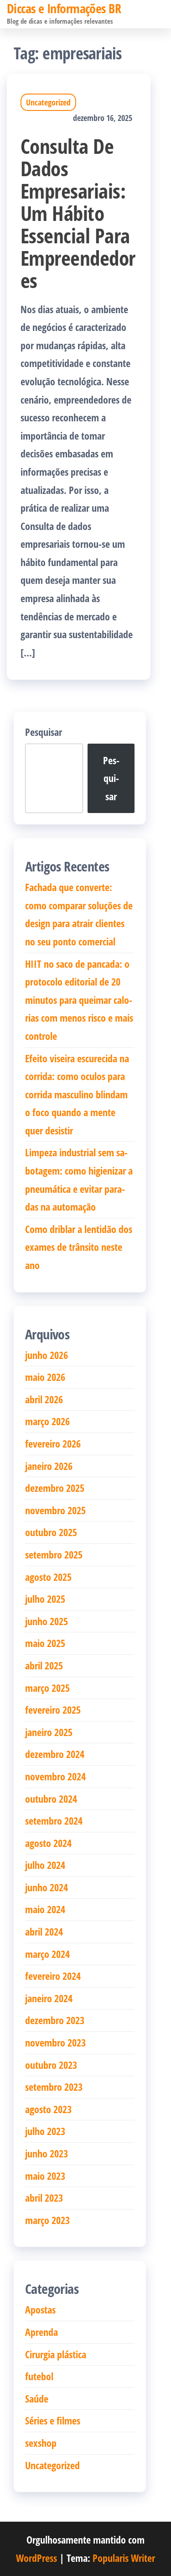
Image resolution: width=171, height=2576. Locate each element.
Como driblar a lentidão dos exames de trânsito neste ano (79, 1247)
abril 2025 (44, 1665)
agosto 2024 (48, 1843)
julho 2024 (45, 1865)
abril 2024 (44, 1931)
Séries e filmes (53, 2420)
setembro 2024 (54, 1821)
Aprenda (41, 2332)
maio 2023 (45, 2176)
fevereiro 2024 (53, 1976)
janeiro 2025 (49, 1732)
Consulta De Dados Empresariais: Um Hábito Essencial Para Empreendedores (78, 213)
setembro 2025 (54, 1554)
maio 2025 (45, 1643)
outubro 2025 (51, 1532)
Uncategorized (48, 102)
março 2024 (47, 1954)
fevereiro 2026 (53, 1443)
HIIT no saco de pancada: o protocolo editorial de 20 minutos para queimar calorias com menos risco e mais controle (79, 1000)
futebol (39, 2376)
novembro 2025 (55, 1510)
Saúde (37, 2398)
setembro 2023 (54, 2087)
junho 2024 (47, 1887)
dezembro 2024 (55, 1754)
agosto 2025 (48, 1577)
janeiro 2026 (49, 1466)
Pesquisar (44, 732)
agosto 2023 (48, 2109)
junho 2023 (47, 2153)
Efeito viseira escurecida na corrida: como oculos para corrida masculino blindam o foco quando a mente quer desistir (77, 1094)
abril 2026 (44, 1399)
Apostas (40, 2309)
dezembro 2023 (55, 2020)
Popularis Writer (124, 2558)
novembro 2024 (55, 1776)
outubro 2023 (51, 2065)
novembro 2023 (55, 2042)
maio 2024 (45, 1909)
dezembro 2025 (55, 1488)
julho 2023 (45, 2131)
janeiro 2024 (49, 1998)
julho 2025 (45, 1599)
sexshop (41, 2443)
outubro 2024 (51, 1799)
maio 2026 (45, 1377)
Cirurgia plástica (56, 2354)
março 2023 (47, 2220)
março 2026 (47, 1421)
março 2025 (47, 1688)
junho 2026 (47, 1355)
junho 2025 (47, 1621)
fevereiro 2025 (53, 1710)
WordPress (36, 2558)
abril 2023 (44, 2198)
